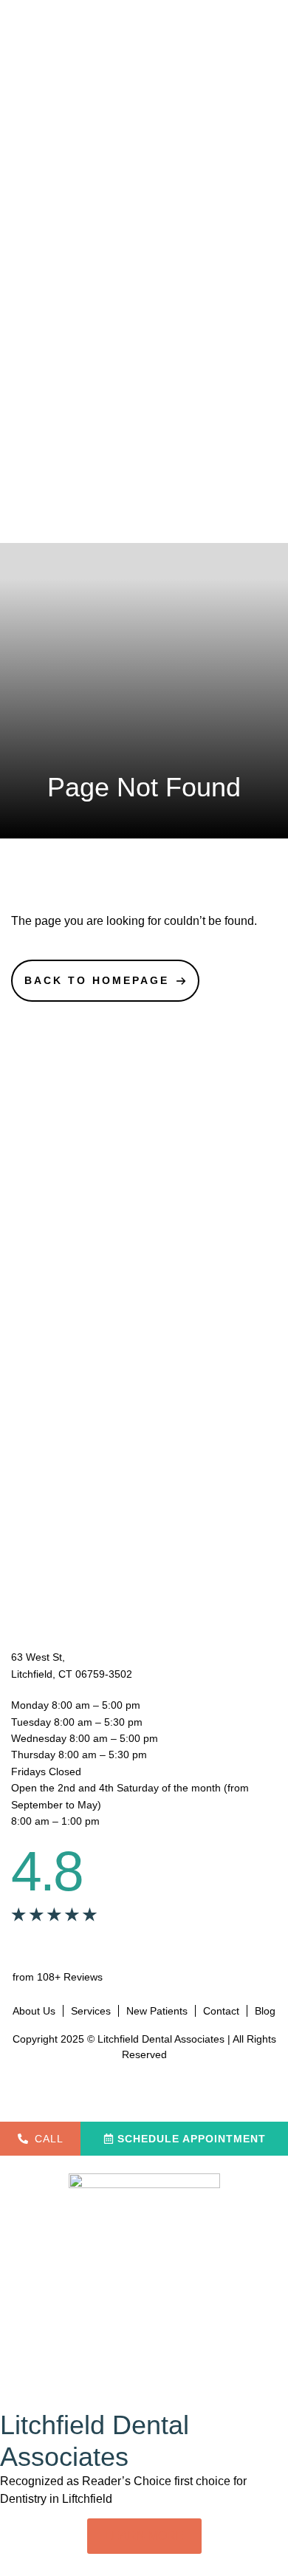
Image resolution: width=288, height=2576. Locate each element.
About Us (34, 2011)
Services (91, 2011)
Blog (265, 2011)
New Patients (157, 2011)
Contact (221, 2011)
